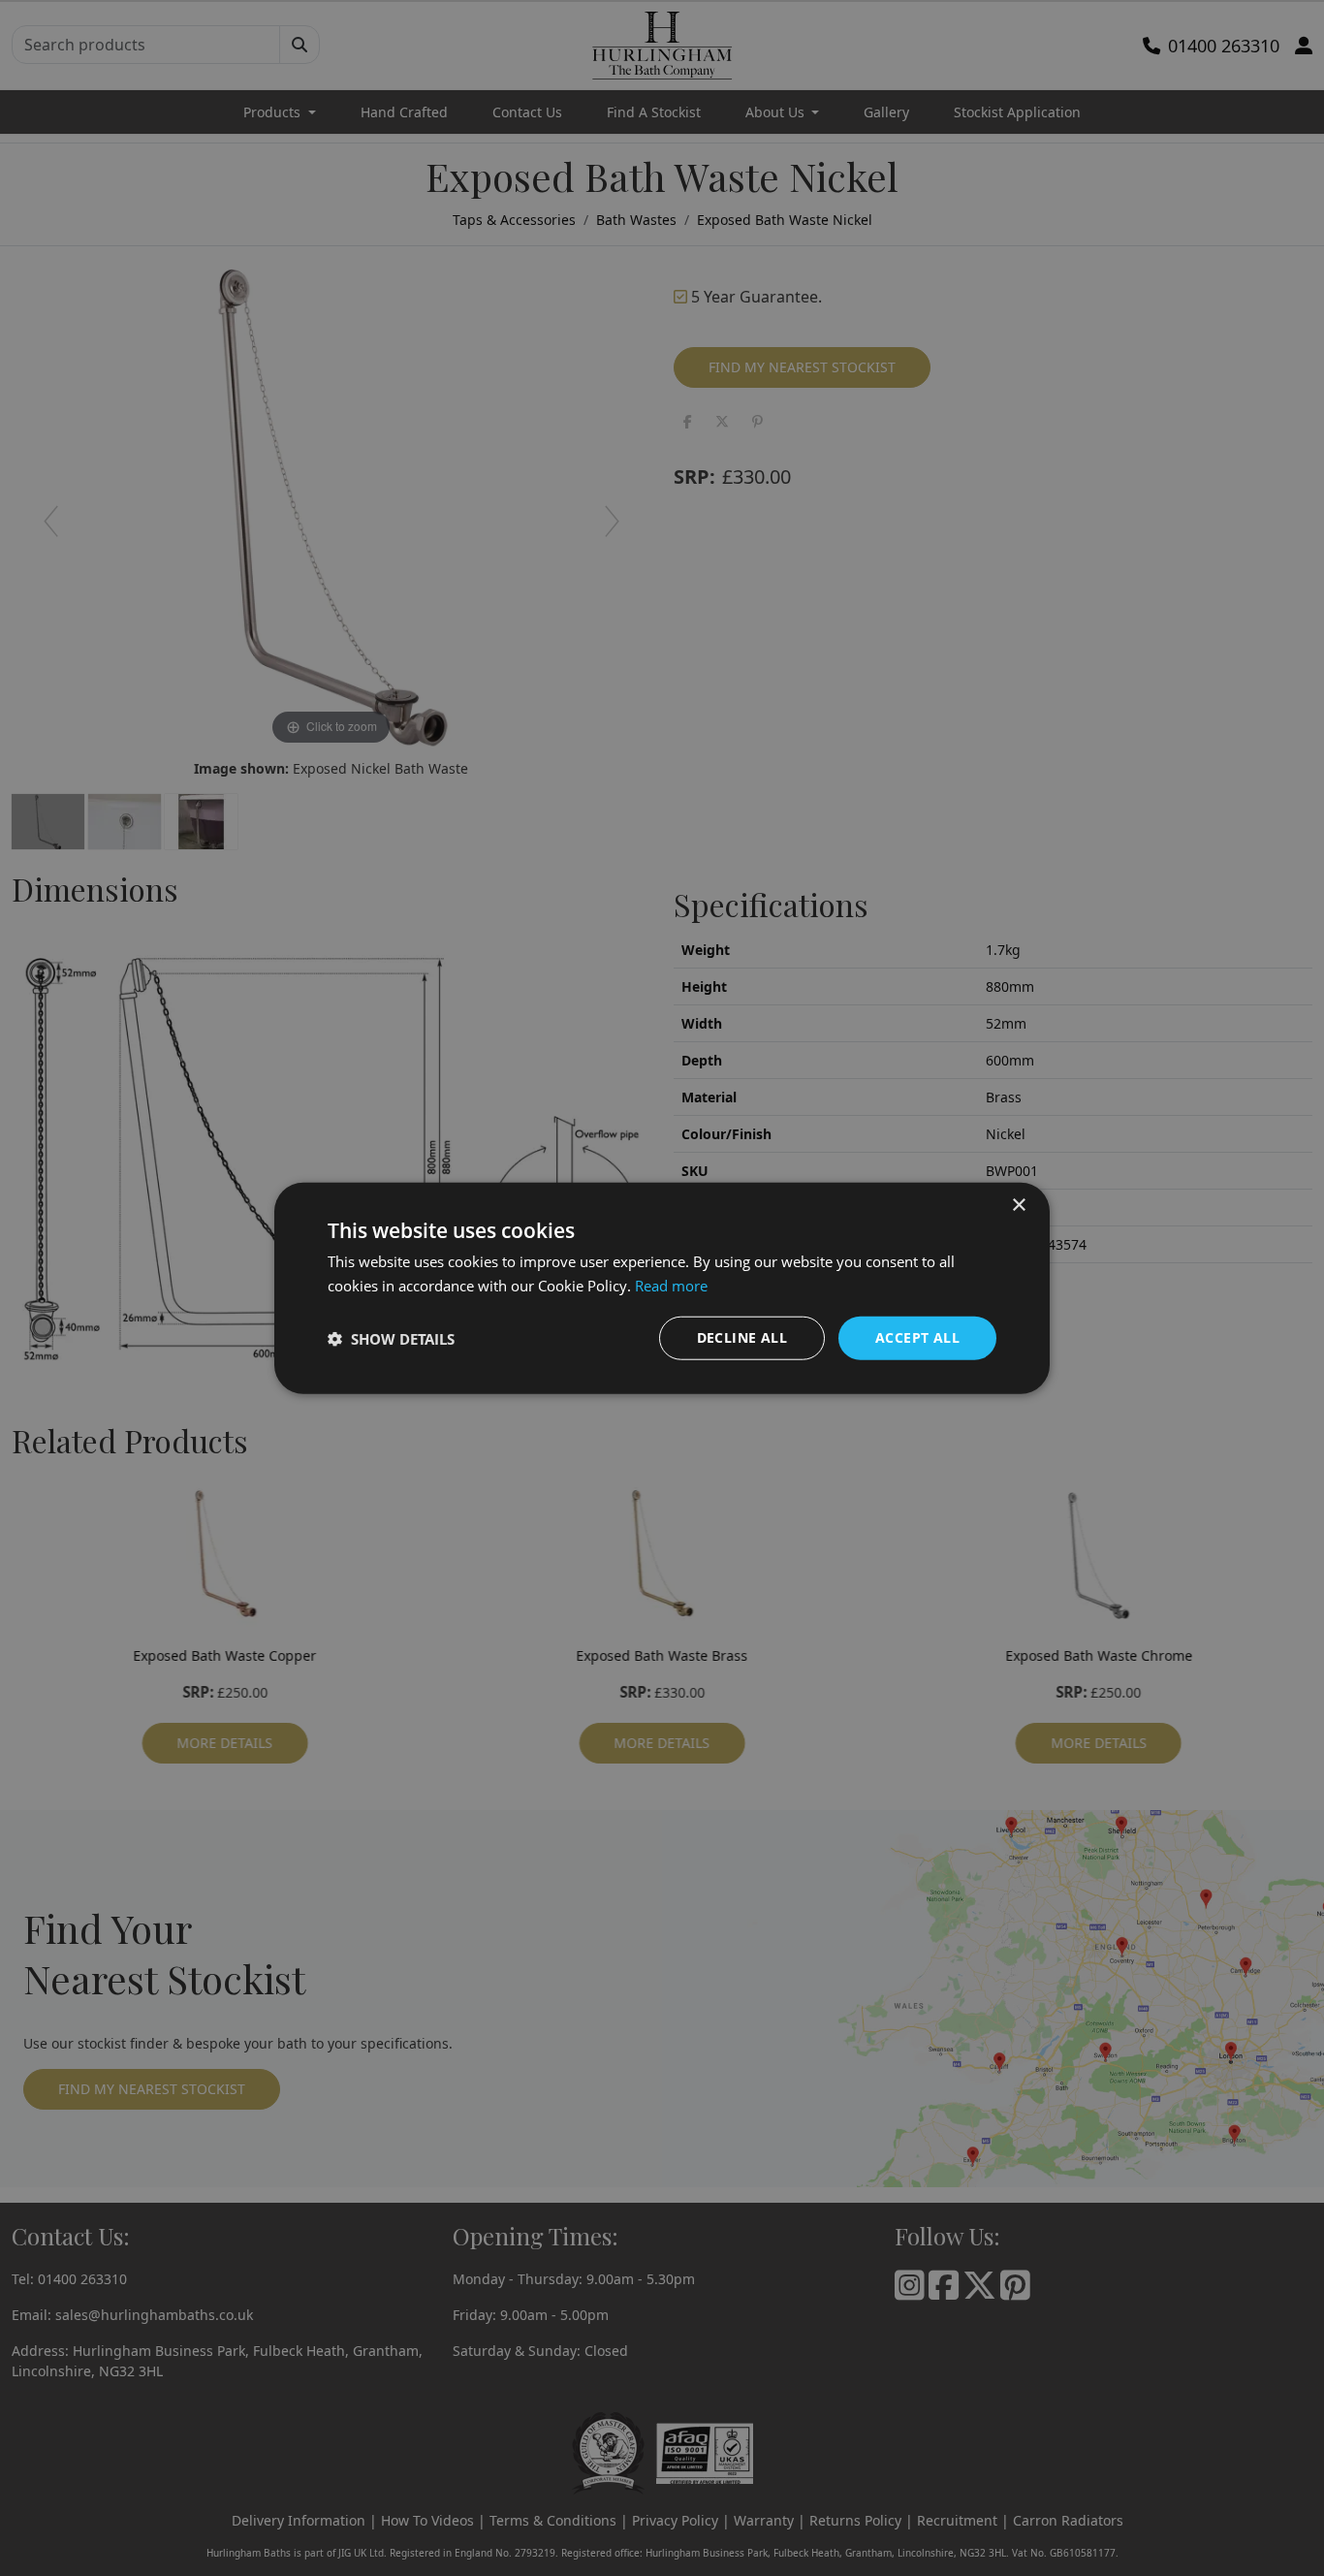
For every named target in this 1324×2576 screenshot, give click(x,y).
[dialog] (662, 1288)
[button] (391, 1338)
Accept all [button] (917, 1337)
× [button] (1018, 1205)
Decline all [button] (742, 1337)
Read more (671, 1285)
